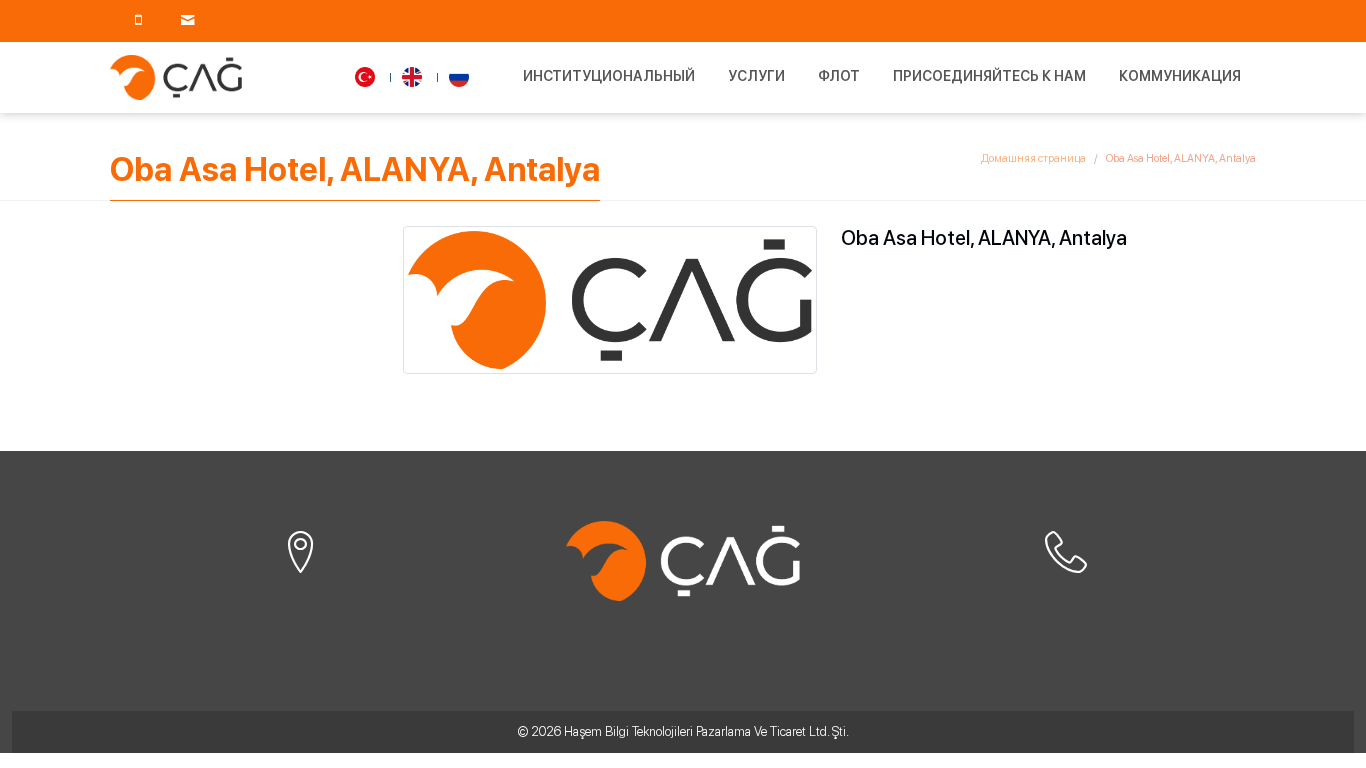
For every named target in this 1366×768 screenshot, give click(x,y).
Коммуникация (1180, 76)
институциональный (609, 76)
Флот (839, 76)
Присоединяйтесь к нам (989, 76)
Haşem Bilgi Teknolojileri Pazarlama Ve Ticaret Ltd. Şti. (706, 731)
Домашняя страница (1033, 158)
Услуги (756, 76)
